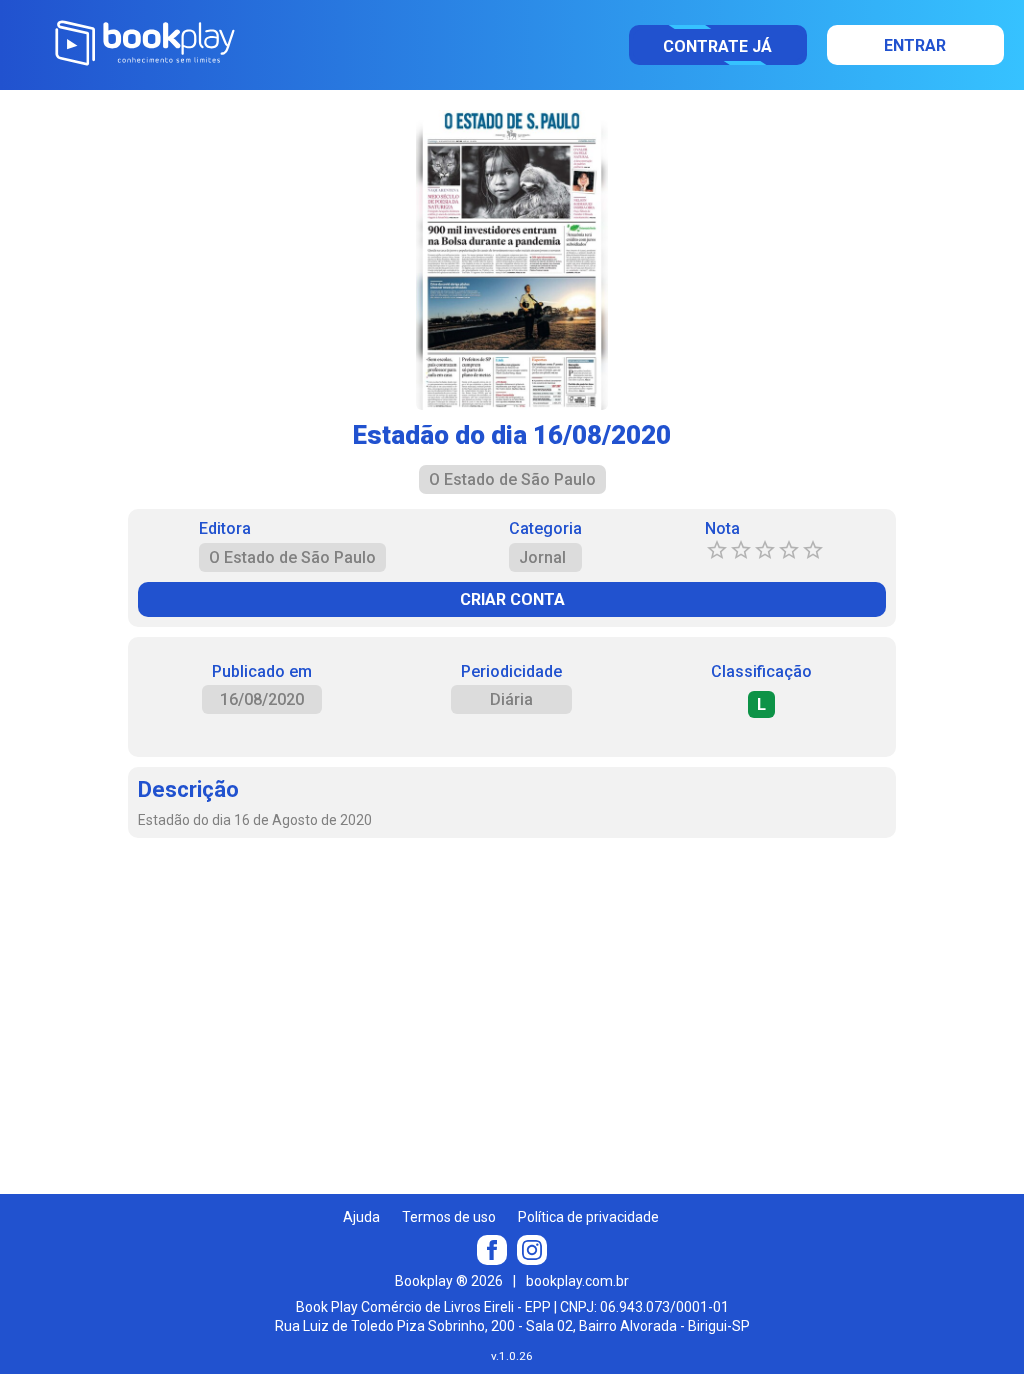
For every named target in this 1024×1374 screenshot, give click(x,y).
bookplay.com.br (577, 1281)
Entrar (915, 45)
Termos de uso (449, 1217)
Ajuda (361, 1217)
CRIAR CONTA (512, 599)
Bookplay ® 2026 (449, 1281)
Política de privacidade (588, 1217)
